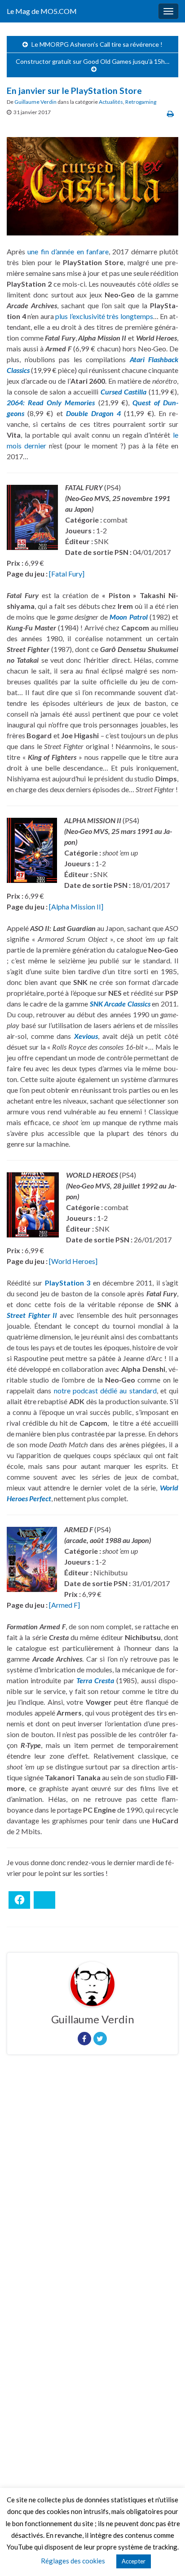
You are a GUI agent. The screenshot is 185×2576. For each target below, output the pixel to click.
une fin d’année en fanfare (68, 251)
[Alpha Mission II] (76, 907)
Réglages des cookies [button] (73, 2561)
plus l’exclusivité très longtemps (104, 316)
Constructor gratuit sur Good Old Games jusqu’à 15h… (92, 61)
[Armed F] (64, 1605)
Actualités (111, 102)
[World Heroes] (73, 1261)
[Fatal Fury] (67, 574)
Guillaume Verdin (35, 102)
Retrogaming (141, 102)
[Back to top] (165, 2556)
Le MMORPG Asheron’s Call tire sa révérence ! (97, 44)
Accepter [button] (134, 2561)
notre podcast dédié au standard (105, 1390)
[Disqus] (92, 2185)
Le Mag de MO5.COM (42, 11)
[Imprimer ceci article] (170, 113)
